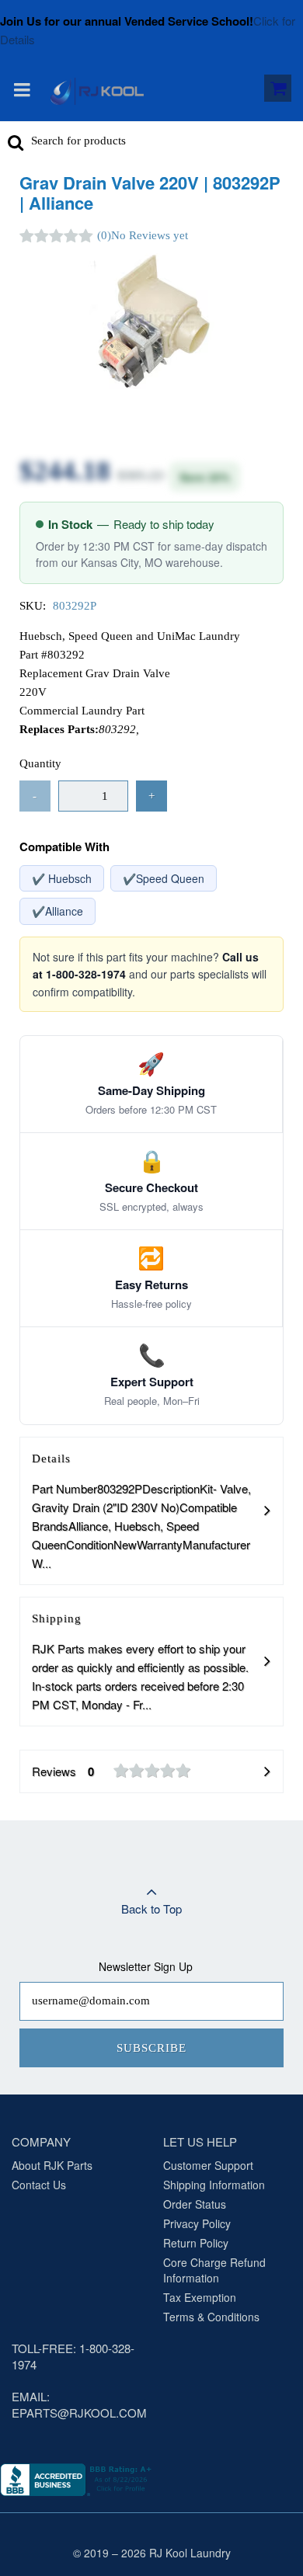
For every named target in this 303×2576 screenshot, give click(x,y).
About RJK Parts (52, 2165)
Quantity (40, 763)
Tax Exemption (200, 2297)
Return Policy (196, 2243)
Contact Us (39, 2185)
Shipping (140, 1662)
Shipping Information (214, 2185)
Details (141, 1512)
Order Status (195, 2204)
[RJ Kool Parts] (97, 91)
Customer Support (208, 2165)
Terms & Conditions (211, 2317)
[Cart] (278, 91)
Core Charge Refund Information (214, 2270)
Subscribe (151, 2048)
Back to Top (151, 1909)
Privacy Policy (197, 2223)
